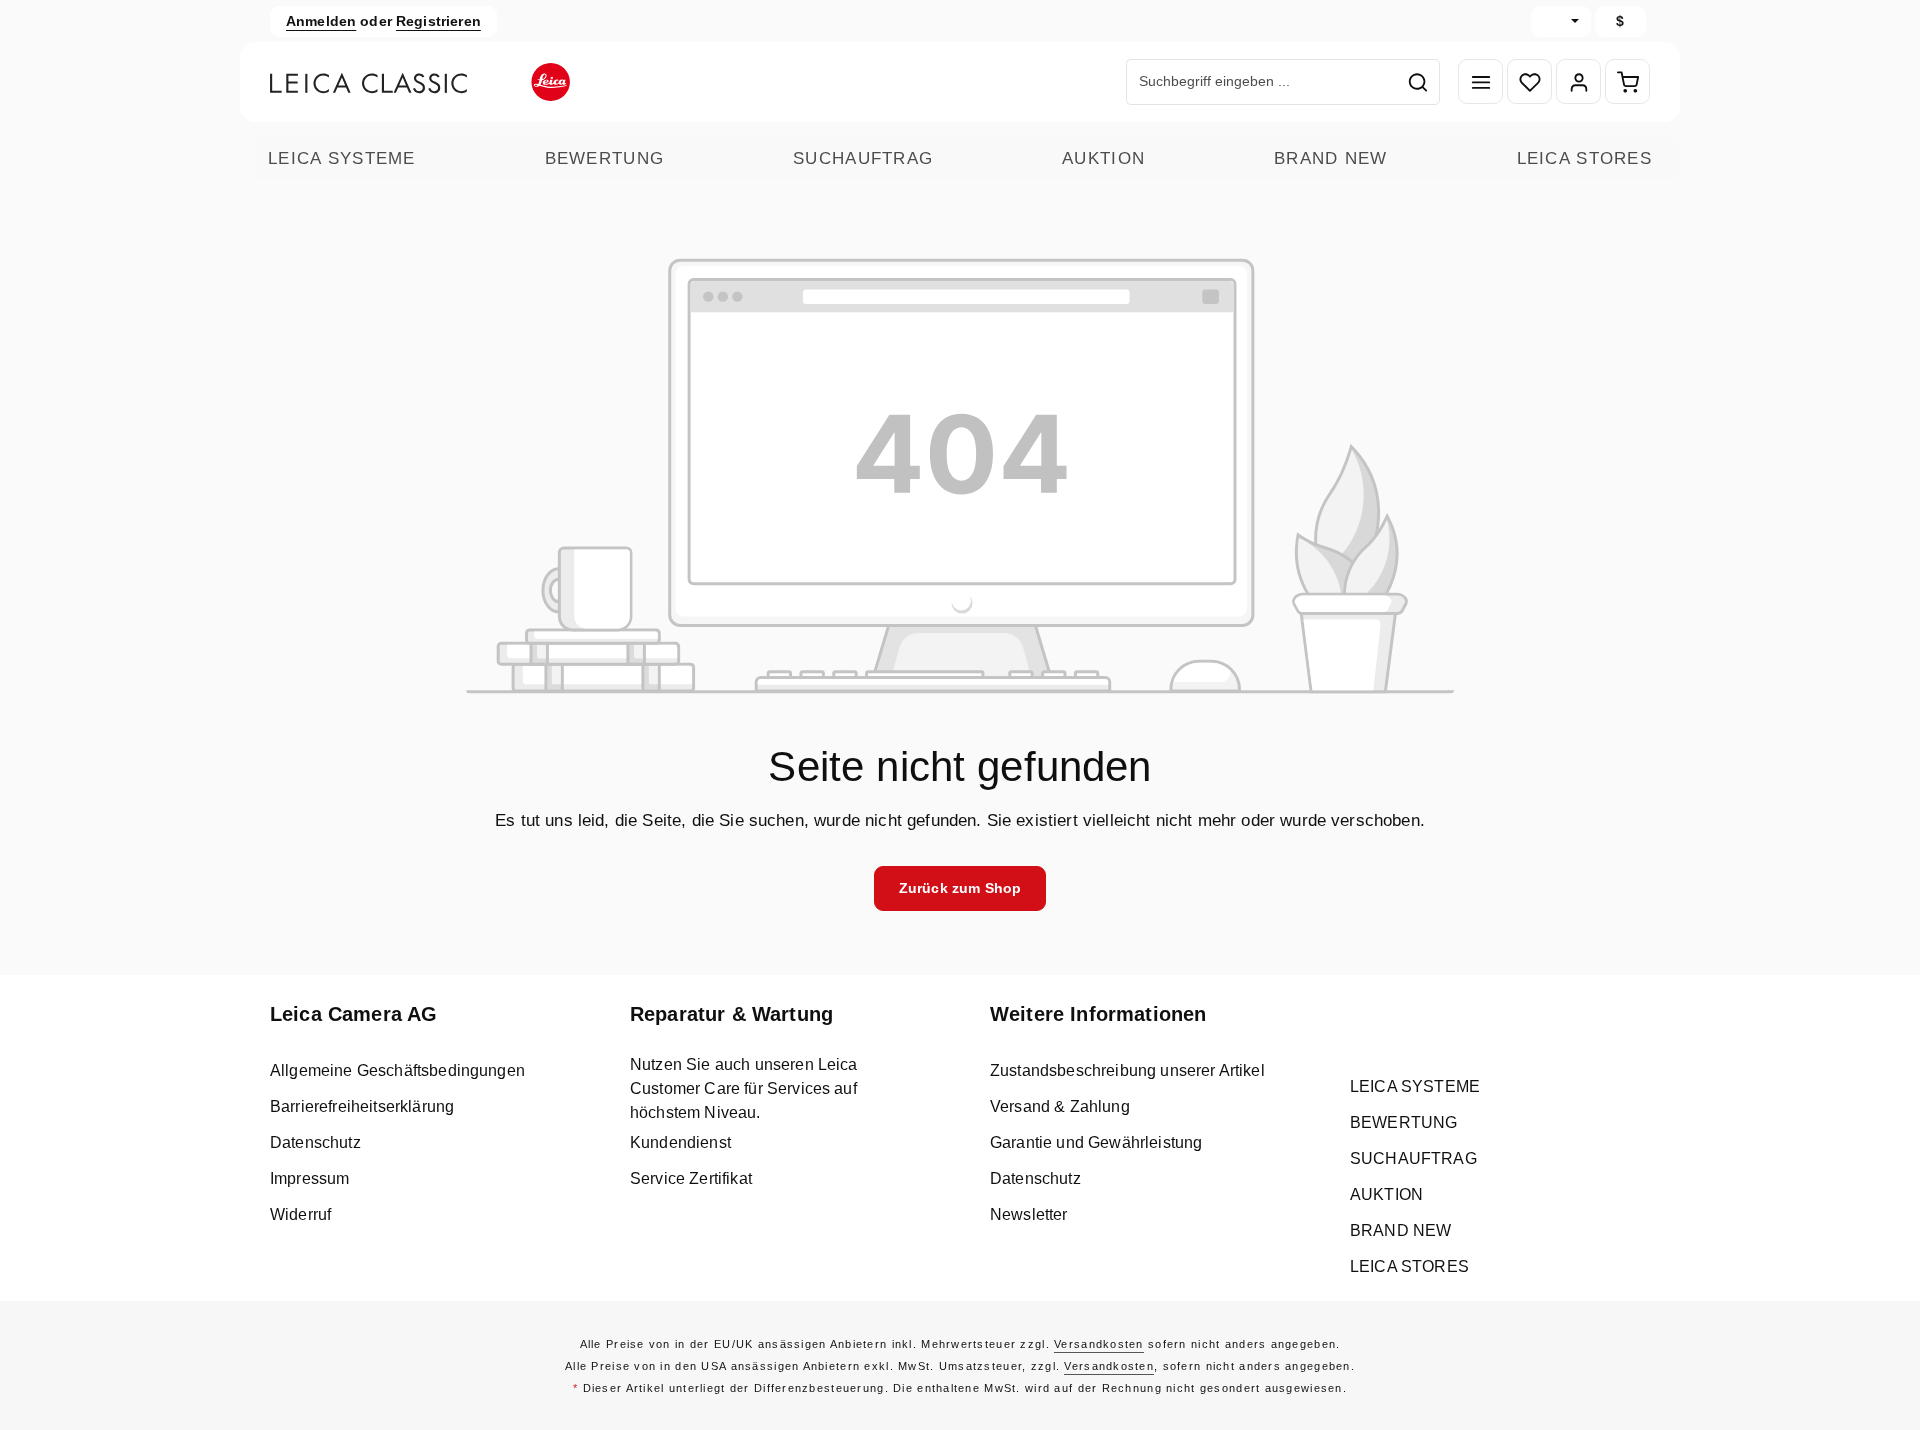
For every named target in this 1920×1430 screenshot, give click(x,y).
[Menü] (1480, 82)
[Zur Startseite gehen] (420, 82)
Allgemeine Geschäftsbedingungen (397, 1070)
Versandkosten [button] (1099, 1344)
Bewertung (605, 158)
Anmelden (321, 21)
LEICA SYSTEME (342, 158)
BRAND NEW (1331, 158)
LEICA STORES (1584, 158)
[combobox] (1262, 82)
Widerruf (300, 1214)
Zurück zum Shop (960, 888)
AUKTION (1103, 158)
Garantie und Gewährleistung (1096, 1142)
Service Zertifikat (691, 1178)
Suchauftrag (863, 158)
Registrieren (438, 21)
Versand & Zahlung (1060, 1106)
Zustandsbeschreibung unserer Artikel (1127, 1070)
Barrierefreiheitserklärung (362, 1106)
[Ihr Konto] (1578, 82)
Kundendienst (680, 1142)
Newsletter (1029, 1214)
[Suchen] (1418, 82)
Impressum (309, 1178)
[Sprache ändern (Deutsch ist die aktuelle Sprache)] (1561, 21)
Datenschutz (315, 1142)
